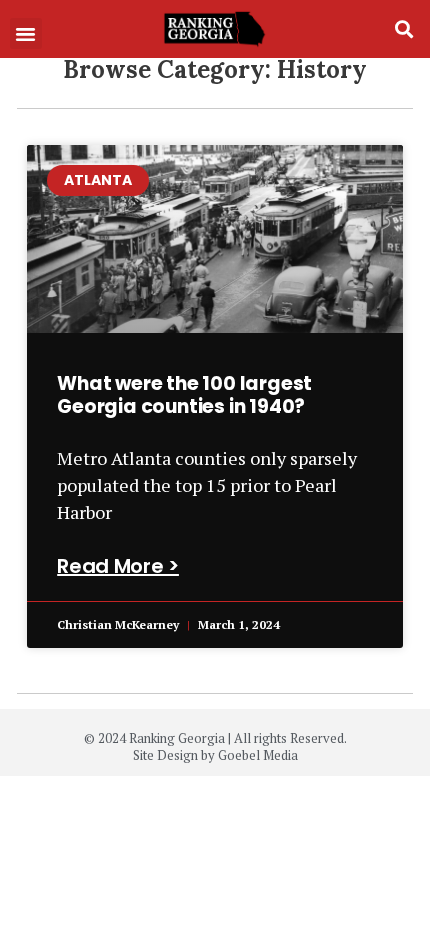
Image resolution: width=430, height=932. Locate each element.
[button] (26, 34)
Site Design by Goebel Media (215, 755)
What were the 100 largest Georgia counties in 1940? (184, 395)
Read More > (118, 566)
